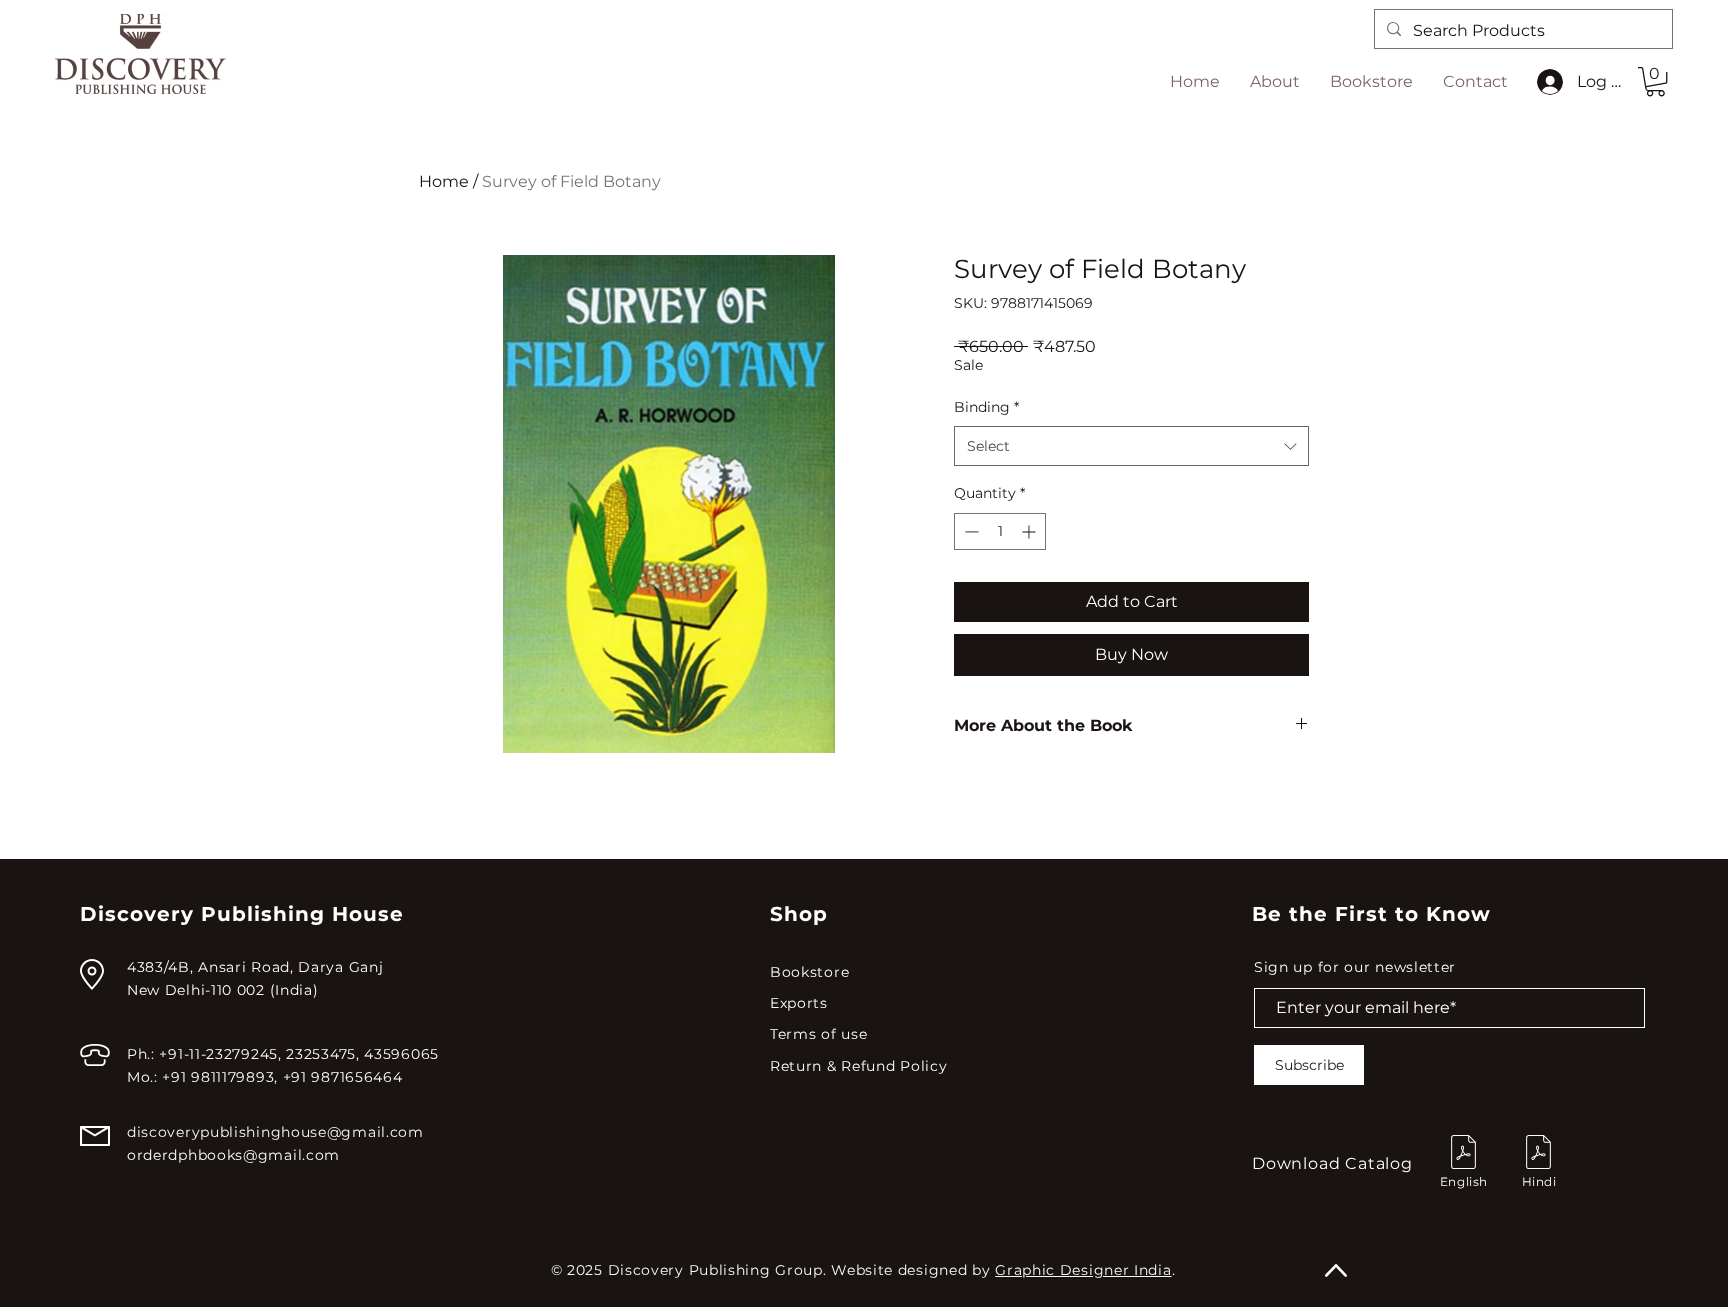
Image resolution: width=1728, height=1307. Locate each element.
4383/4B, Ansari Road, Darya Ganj (255, 967)
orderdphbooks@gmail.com (233, 1155)
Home (444, 181)
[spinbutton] (1000, 531)
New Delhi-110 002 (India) (223, 990)
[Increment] (1030, 531)
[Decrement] (969, 531)
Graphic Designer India (1083, 1270)
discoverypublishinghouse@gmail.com (275, 1132)
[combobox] (1131, 446)
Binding (986, 407)
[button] (1655, 81)
